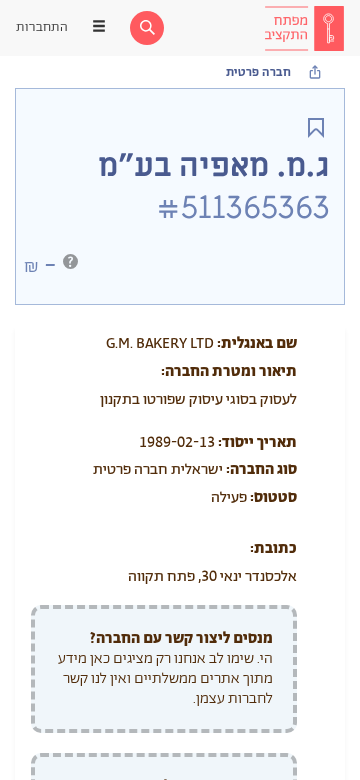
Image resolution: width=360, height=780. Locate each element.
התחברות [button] (42, 27)
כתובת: (273, 548)
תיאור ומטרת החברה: (229, 371)
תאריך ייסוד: (257, 442)
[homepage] (304, 28)
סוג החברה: (261, 469)
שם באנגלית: (257, 343)
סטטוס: (273, 497)
